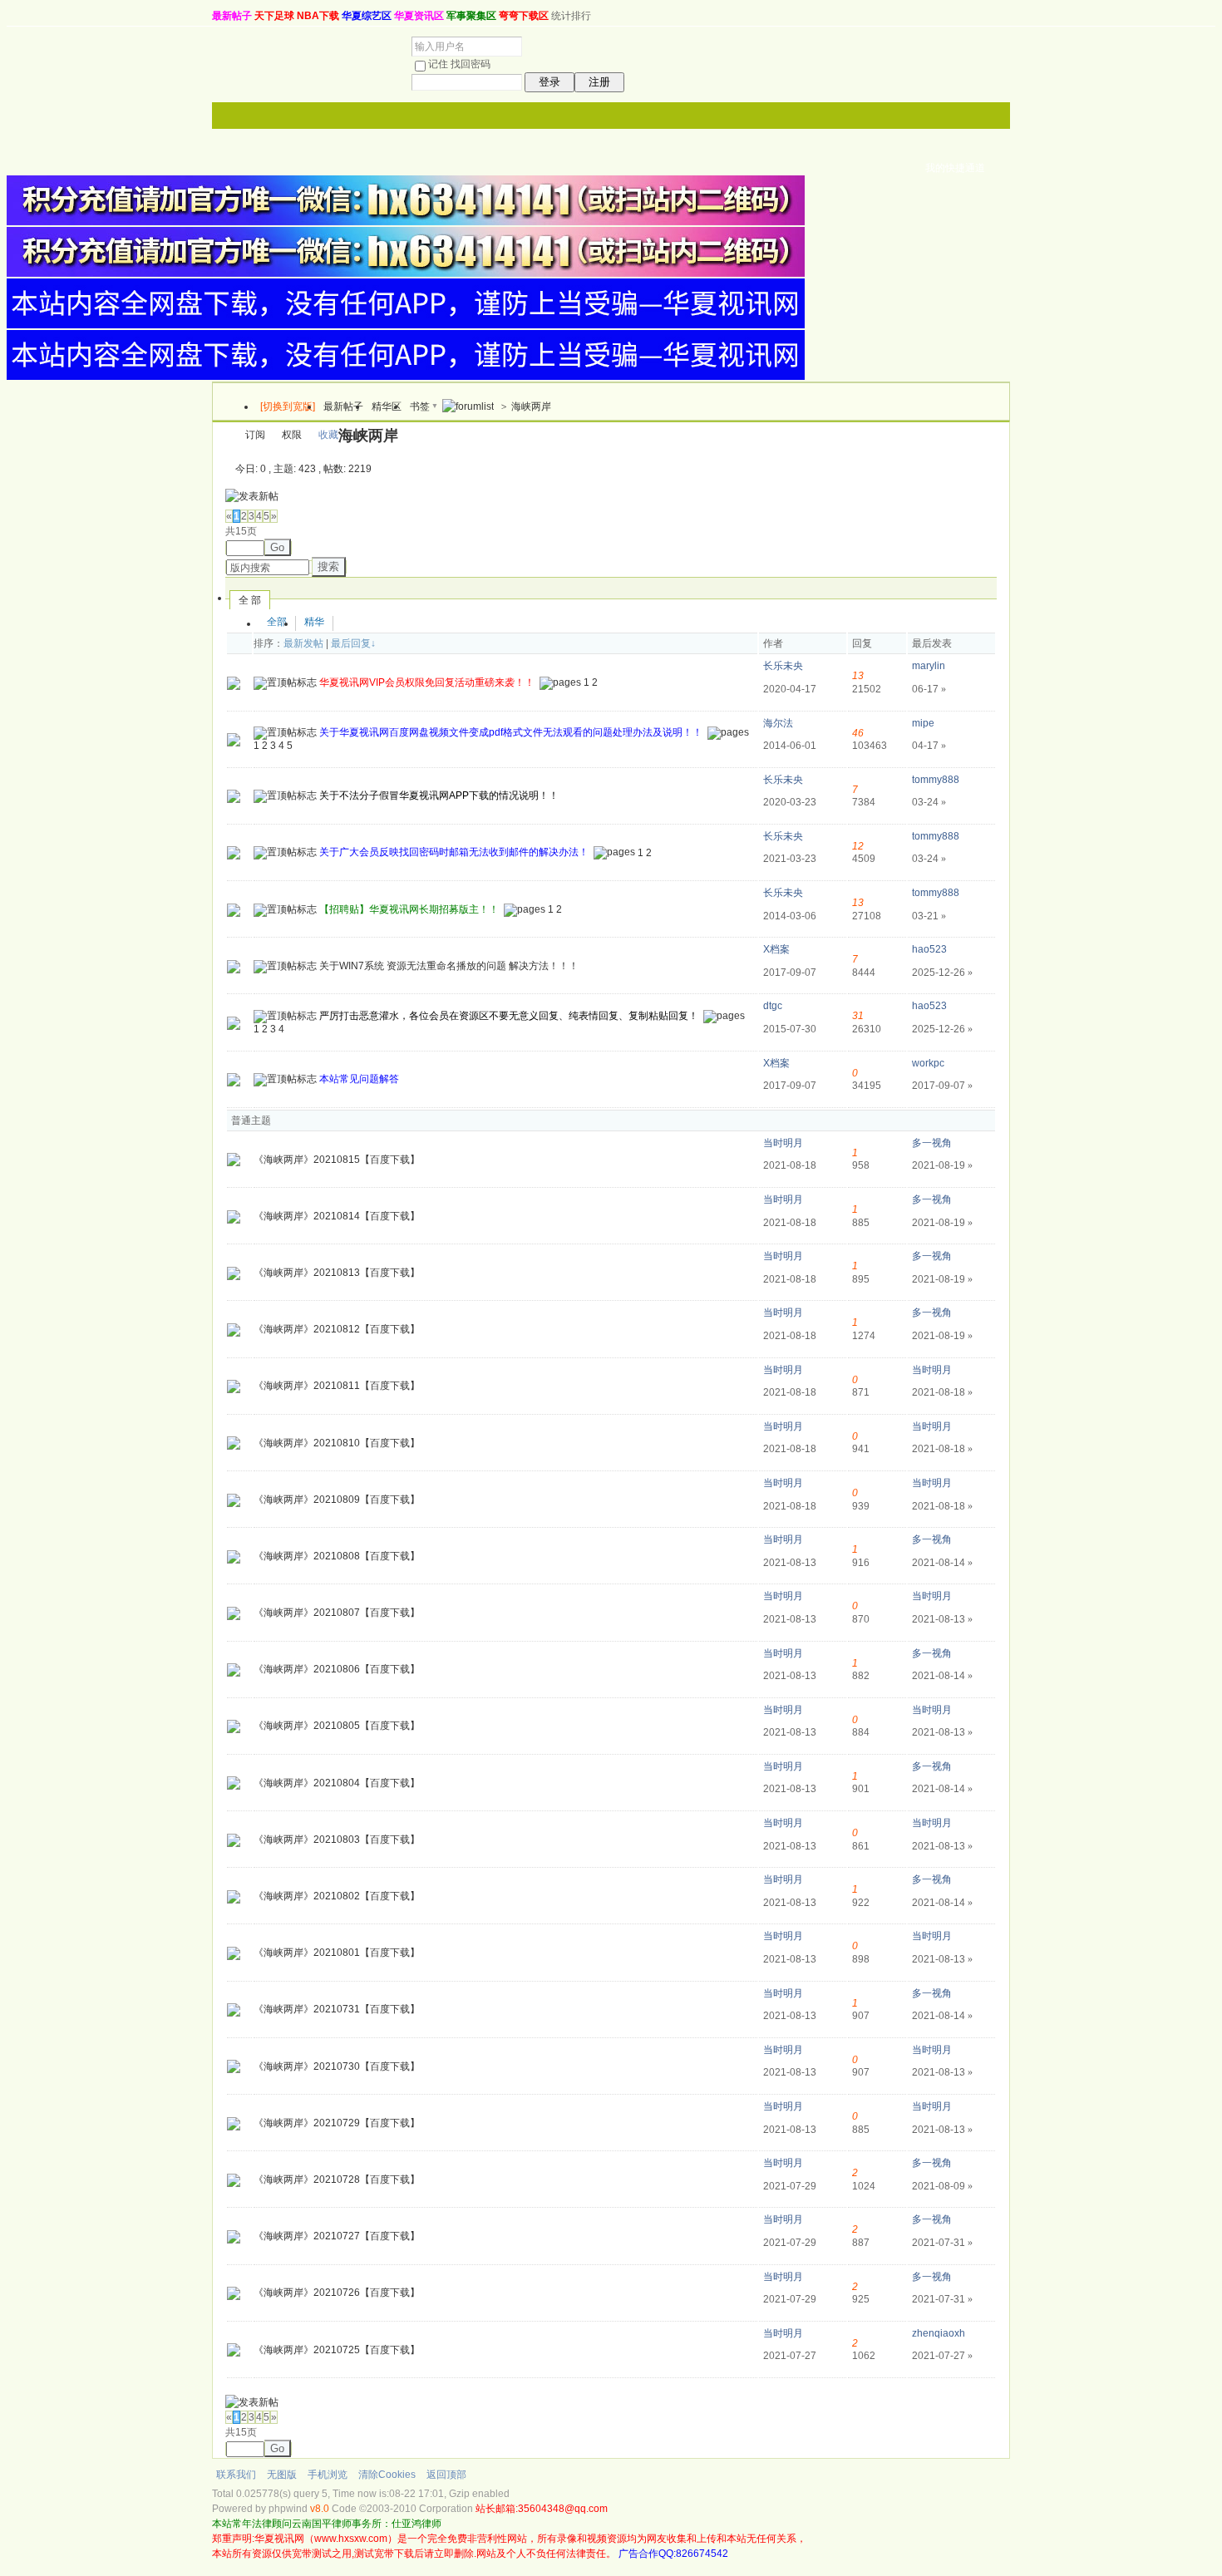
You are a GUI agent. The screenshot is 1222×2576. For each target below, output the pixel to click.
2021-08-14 (942, 1563)
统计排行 (571, 16)
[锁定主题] (234, 1079)
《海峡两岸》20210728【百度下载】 (337, 2180)
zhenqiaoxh (939, 2333)
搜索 (328, 566)
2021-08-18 (942, 1392)
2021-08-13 (942, 1619)
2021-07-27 (942, 2356)
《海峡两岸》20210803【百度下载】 (337, 1840)
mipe (923, 723)
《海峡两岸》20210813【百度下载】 (337, 1273)
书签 (420, 406)
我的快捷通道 (955, 168)
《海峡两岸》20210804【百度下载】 (337, 1783)
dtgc (773, 1006)
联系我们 (236, 2475)
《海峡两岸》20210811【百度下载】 (337, 1386)
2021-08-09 (942, 2186)
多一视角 (932, 1143)
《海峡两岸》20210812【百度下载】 (337, 1329)
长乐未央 (783, 666)
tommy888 (936, 780)
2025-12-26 (942, 973)
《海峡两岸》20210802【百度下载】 (337, 1896)
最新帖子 (343, 406)
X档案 (776, 949)
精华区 (387, 406)
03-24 (929, 802)
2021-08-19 (942, 1165)
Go (277, 547)
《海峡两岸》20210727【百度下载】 (337, 2236)
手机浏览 (328, 2475)
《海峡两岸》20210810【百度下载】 (337, 1443)
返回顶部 (446, 2475)
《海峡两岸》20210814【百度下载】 (337, 1216)
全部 (277, 622)
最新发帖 (303, 643)
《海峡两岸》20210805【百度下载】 (337, 1726)
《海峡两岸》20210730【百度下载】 (337, 2066)
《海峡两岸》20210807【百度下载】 (337, 1613)
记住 (438, 64)
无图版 (282, 2475)
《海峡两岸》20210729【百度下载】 (337, 2123)
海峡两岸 (531, 406)
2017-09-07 (942, 1086)
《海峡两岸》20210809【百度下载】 (337, 1500)
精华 (314, 622)
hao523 (929, 949)
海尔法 (778, 723)
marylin (929, 666)
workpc (928, 1063)
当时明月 (783, 1143)
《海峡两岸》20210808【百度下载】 (337, 1556)
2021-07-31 (942, 2243)
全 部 (250, 600)
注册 (599, 82)
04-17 (929, 746)
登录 (549, 82)
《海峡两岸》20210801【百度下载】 (337, 1953)
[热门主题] (234, 682)
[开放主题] (234, 795)
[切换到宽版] (288, 406)
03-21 (929, 916)
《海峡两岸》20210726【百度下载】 (337, 2293)
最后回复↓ (353, 643)
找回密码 (471, 64)
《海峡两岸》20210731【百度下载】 (337, 2009)
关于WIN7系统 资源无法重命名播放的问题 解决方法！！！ (449, 966)
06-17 (929, 689)
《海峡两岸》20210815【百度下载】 (337, 1160)
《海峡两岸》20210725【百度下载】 (337, 2350)
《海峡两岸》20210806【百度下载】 (337, 1669)
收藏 (328, 435)
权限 (292, 435)
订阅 (255, 435)
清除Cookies (387, 2475)
